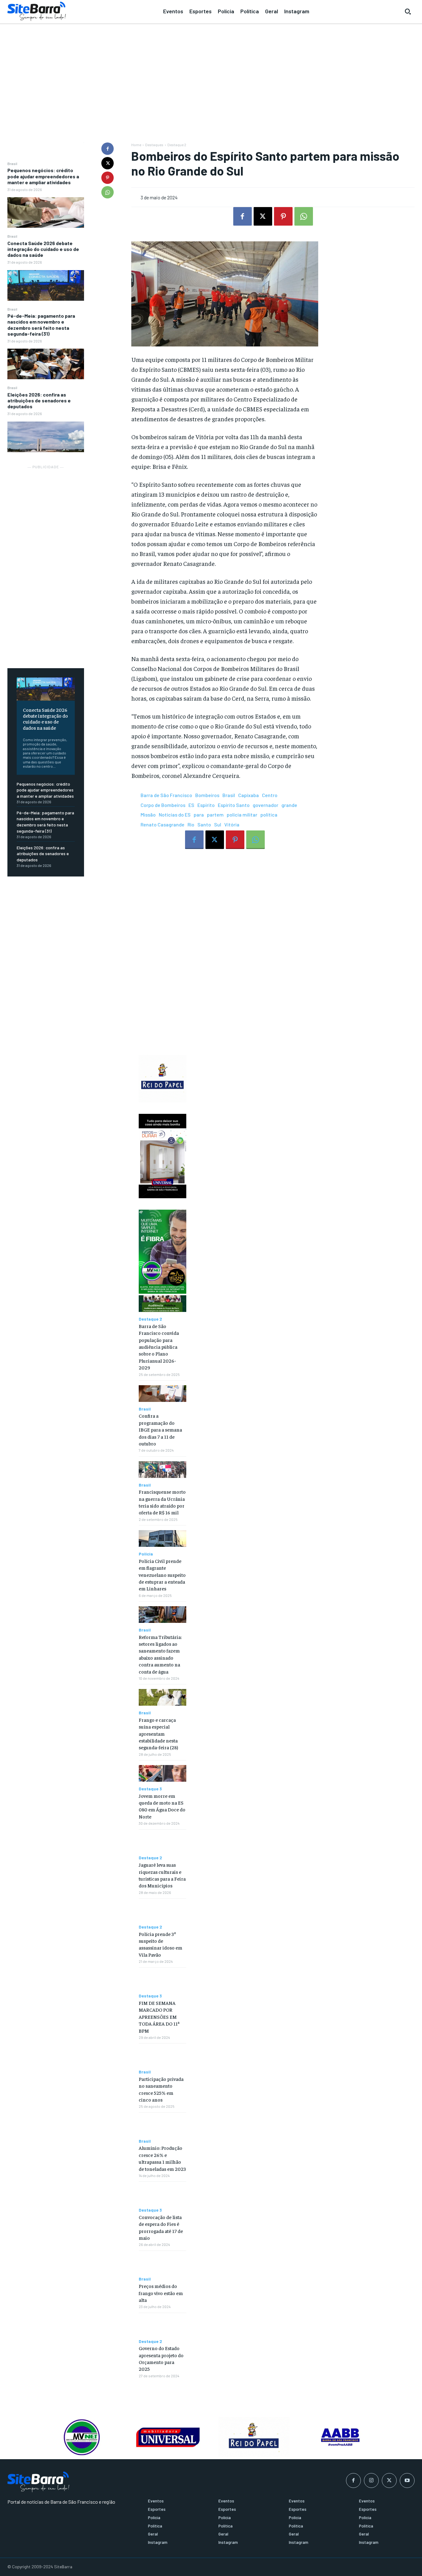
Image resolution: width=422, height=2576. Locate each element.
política (269, 815)
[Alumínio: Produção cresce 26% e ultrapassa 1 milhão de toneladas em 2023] (162, 2126)
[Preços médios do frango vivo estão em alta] (162, 2264)
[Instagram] (371, 2481)
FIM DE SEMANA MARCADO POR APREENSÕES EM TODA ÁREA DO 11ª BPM (159, 2017)
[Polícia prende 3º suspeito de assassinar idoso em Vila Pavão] (162, 1912)
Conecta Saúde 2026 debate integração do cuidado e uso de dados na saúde (43, 249)
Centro (270, 795)
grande (289, 805)
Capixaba (249, 795)
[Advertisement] (211, 71)
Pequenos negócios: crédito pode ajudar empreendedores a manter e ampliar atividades (43, 176)
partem (215, 815)
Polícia (146, 1554)
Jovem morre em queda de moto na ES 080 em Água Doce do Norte (162, 1806)
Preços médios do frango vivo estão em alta (161, 2293)
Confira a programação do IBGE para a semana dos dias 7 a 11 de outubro (160, 1429)
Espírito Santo (234, 805)
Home (136, 145)
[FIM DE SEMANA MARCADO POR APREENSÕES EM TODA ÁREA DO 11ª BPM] (162, 1981)
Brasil (12, 163)
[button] (408, 11)
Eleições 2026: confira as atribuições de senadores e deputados (39, 400)
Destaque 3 (150, 1789)
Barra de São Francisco (166, 795)
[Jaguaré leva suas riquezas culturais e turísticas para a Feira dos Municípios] (162, 1843)
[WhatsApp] (108, 192)
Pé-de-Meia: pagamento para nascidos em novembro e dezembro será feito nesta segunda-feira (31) (41, 325)
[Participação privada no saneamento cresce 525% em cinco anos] (162, 2056)
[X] (108, 163)
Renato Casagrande (162, 824)
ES (191, 805)
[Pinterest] (108, 178)
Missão (148, 815)
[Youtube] (407, 2481)
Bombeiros (207, 795)
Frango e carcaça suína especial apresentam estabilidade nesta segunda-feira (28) (158, 1734)
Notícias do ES (175, 815)
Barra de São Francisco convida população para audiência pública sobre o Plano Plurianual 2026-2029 (159, 1347)
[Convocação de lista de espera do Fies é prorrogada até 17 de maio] (162, 2195)
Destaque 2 (177, 145)
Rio (191, 824)
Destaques (154, 145)
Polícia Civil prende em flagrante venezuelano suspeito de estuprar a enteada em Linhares (162, 1575)
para (199, 815)
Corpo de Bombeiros (163, 805)
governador (266, 805)
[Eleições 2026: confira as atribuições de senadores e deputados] (46, 437)
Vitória (232, 824)
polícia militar (242, 815)
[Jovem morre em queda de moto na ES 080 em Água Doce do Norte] (162, 1773)
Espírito (206, 805)
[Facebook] (108, 149)
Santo (204, 824)
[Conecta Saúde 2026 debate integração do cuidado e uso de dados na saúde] (46, 285)
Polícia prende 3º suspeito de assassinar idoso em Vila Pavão (160, 1944)
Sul (218, 824)
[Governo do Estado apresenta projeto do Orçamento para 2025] (162, 2326)
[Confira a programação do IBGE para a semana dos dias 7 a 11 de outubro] (162, 1394)
